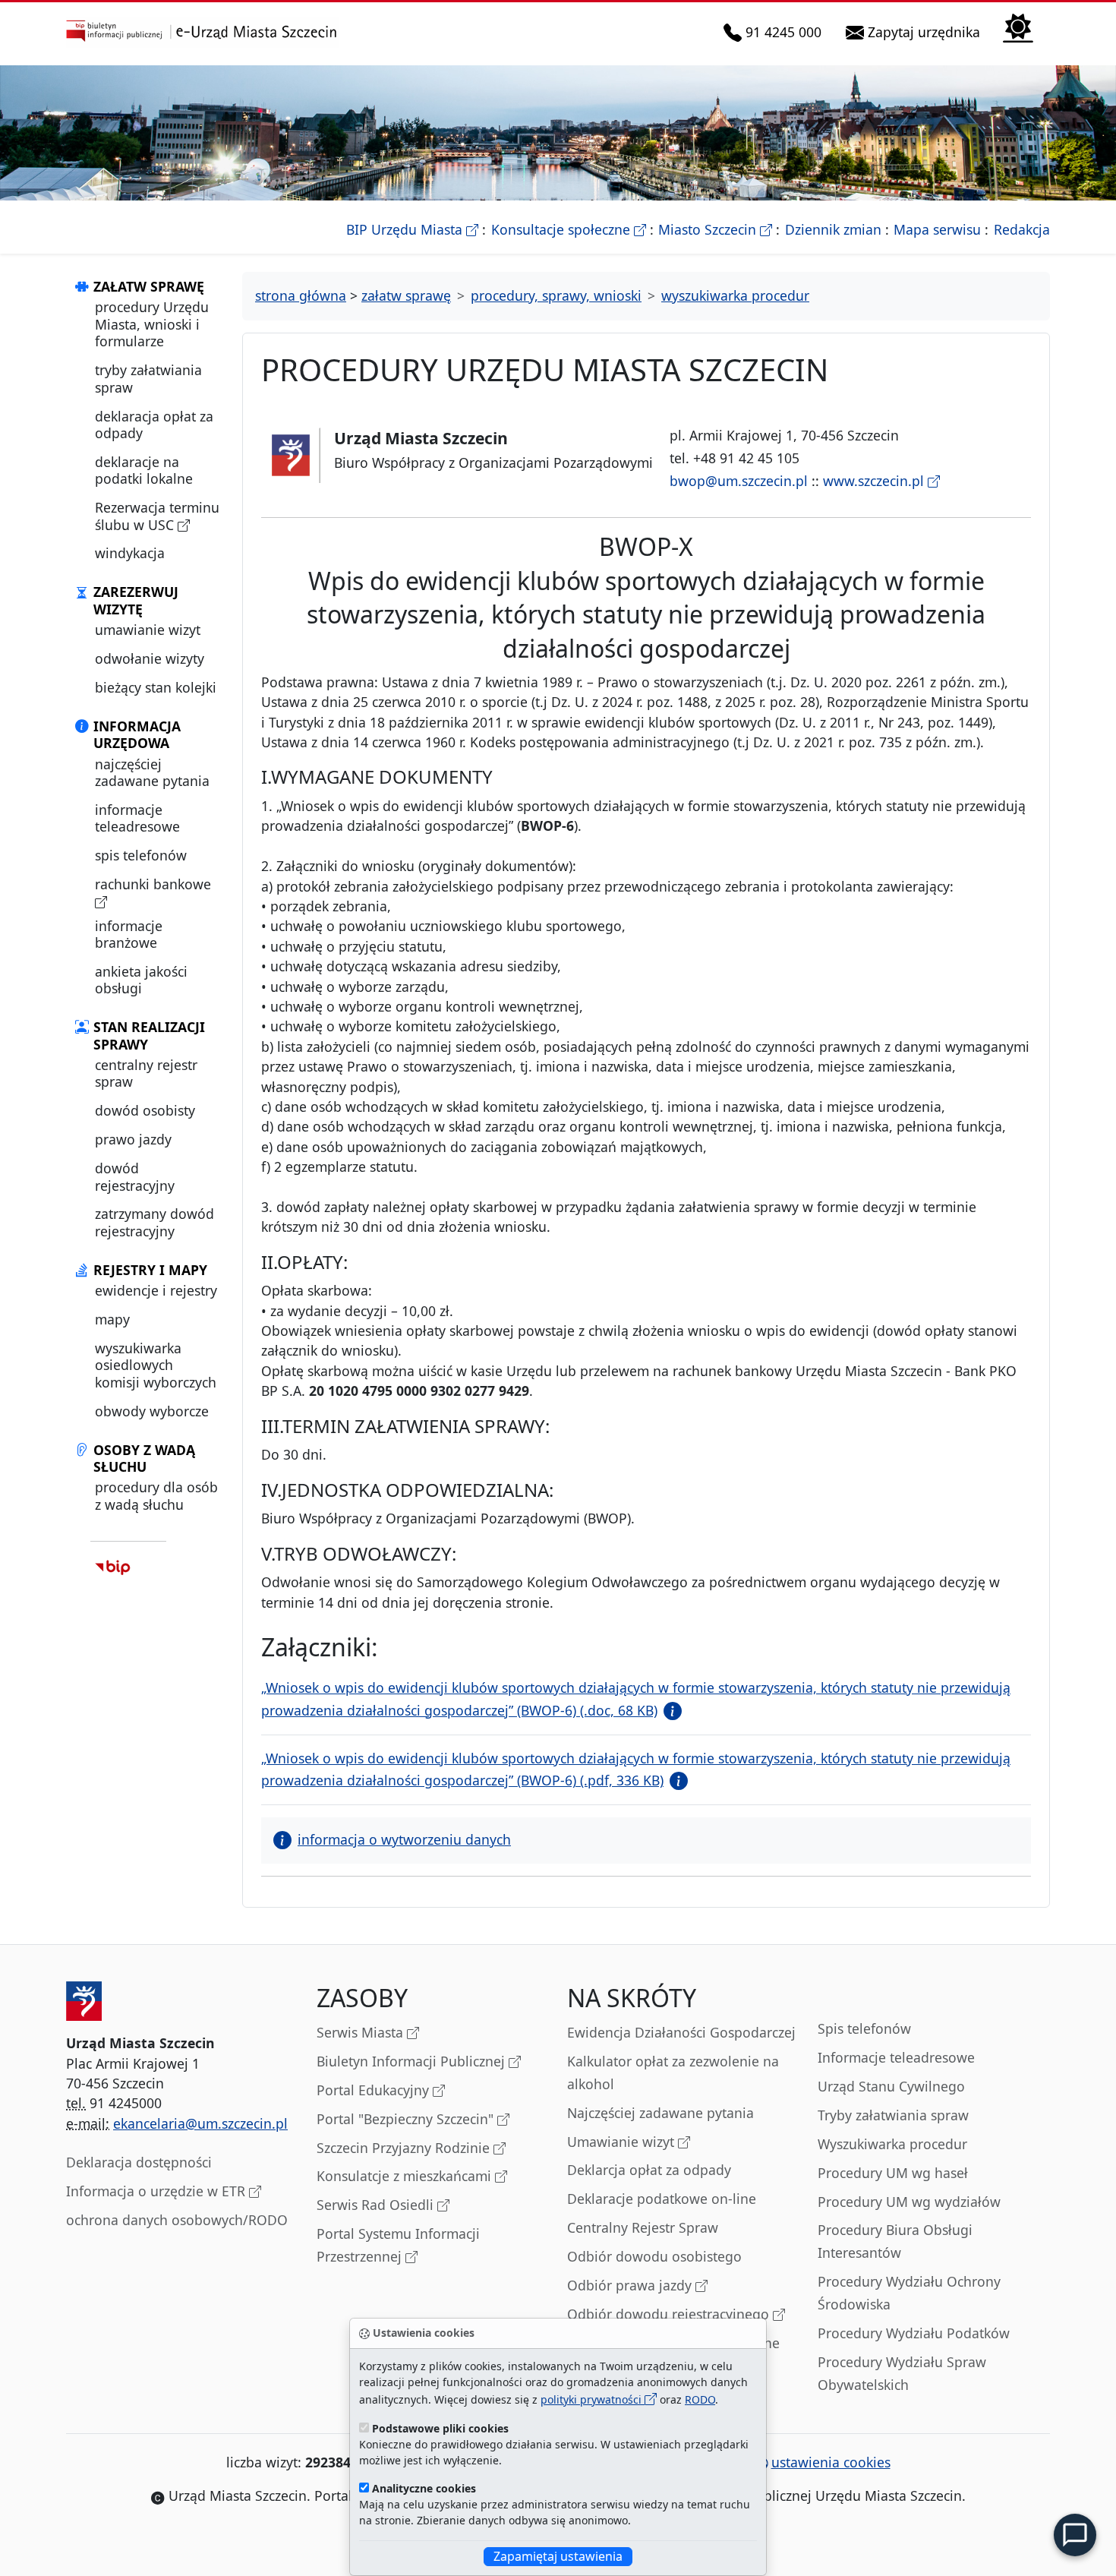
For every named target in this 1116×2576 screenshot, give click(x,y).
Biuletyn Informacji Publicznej (413, 2061)
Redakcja (1022, 229)
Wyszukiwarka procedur (892, 2144)
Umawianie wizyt (623, 2142)
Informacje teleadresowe (896, 2057)
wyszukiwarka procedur (735, 295)
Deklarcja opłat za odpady (649, 2170)
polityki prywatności (593, 2399)
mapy (112, 1319)
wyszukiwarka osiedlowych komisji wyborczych (156, 1365)
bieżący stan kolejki (156, 687)
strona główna (301, 295)
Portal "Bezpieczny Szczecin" (407, 2119)
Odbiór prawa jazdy (631, 2285)
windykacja (130, 553)
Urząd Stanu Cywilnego (891, 2086)
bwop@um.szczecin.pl (739, 481)
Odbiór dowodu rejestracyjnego (670, 2314)
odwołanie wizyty (150, 658)
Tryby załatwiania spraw (893, 2115)
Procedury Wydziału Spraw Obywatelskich (902, 2373)
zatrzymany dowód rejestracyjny (154, 1222)
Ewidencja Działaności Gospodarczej (681, 2032)
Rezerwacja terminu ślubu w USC (157, 516)
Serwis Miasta (362, 2032)
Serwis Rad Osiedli (377, 2205)
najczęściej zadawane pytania (152, 772)
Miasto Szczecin (715, 229)
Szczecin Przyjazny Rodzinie (405, 2148)
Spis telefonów (864, 2028)
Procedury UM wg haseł (893, 2173)
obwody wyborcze (152, 1411)
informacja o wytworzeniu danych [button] (404, 1839)
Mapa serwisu (937, 229)
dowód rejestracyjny (135, 1176)
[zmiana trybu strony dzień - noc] (1018, 26)
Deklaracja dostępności (139, 2162)
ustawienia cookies (831, 2462)
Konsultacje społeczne (569, 229)
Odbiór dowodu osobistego (654, 2256)
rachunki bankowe (153, 884)
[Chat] (1075, 2535)
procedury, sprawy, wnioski (556, 295)
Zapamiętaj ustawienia (558, 2556)
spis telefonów (141, 855)
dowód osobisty (145, 1110)
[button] (670, 1710)
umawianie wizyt (148, 630)
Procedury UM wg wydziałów (909, 2202)
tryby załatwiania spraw (148, 378)
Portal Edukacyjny (375, 2090)
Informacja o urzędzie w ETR (158, 2191)
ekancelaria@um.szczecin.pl (200, 2123)
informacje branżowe (129, 934)
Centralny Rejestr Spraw (643, 2227)
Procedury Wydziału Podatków (914, 2333)
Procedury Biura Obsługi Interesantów (895, 2241)
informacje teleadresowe (137, 818)
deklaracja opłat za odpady (154, 425)
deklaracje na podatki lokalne (144, 470)
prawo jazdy (133, 1139)
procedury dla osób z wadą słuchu (156, 1495)
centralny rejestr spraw (146, 1073)
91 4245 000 (784, 32)
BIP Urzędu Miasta (412, 229)
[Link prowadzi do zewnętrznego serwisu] (113, 1567)
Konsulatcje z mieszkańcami (406, 2176)
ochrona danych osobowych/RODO (177, 2220)
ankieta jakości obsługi (141, 980)
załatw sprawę (406, 295)
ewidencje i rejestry (156, 1290)
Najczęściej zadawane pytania (660, 2113)
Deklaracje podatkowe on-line (662, 2199)
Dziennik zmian (833, 229)
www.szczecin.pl (875, 481)
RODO (700, 2399)
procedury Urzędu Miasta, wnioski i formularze (152, 324)
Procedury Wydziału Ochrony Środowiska (909, 2293)
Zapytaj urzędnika (925, 32)
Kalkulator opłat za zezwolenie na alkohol (673, 2072)
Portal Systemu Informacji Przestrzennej (398, 2245)
